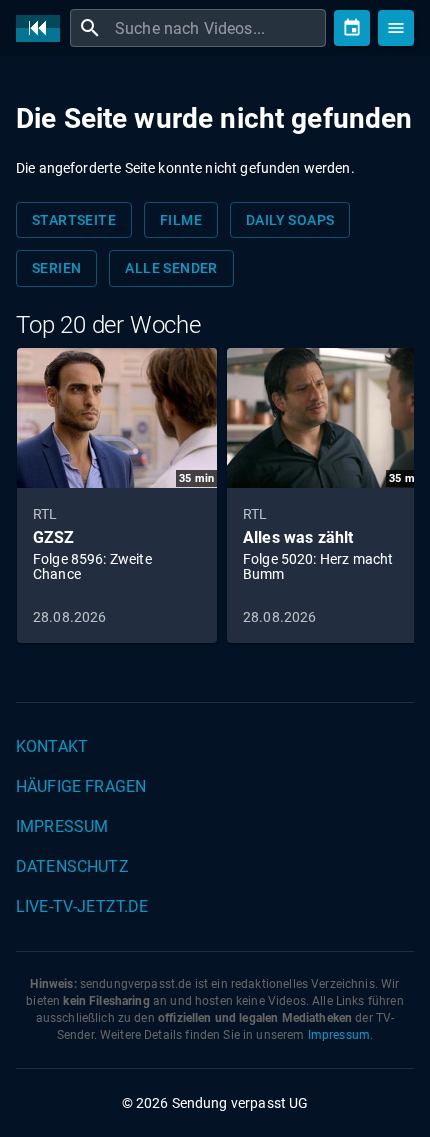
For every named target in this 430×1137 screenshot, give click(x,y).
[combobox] (218, 28)
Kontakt (52, 746)
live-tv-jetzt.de (82, 906)
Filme (181, 220)
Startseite (74, 220)
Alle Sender (171, 268)
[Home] (43, 28)
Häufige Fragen (81, 786)
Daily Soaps (290, 220)
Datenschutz (72, 866)
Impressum (62, 826)
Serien (56, 268)
